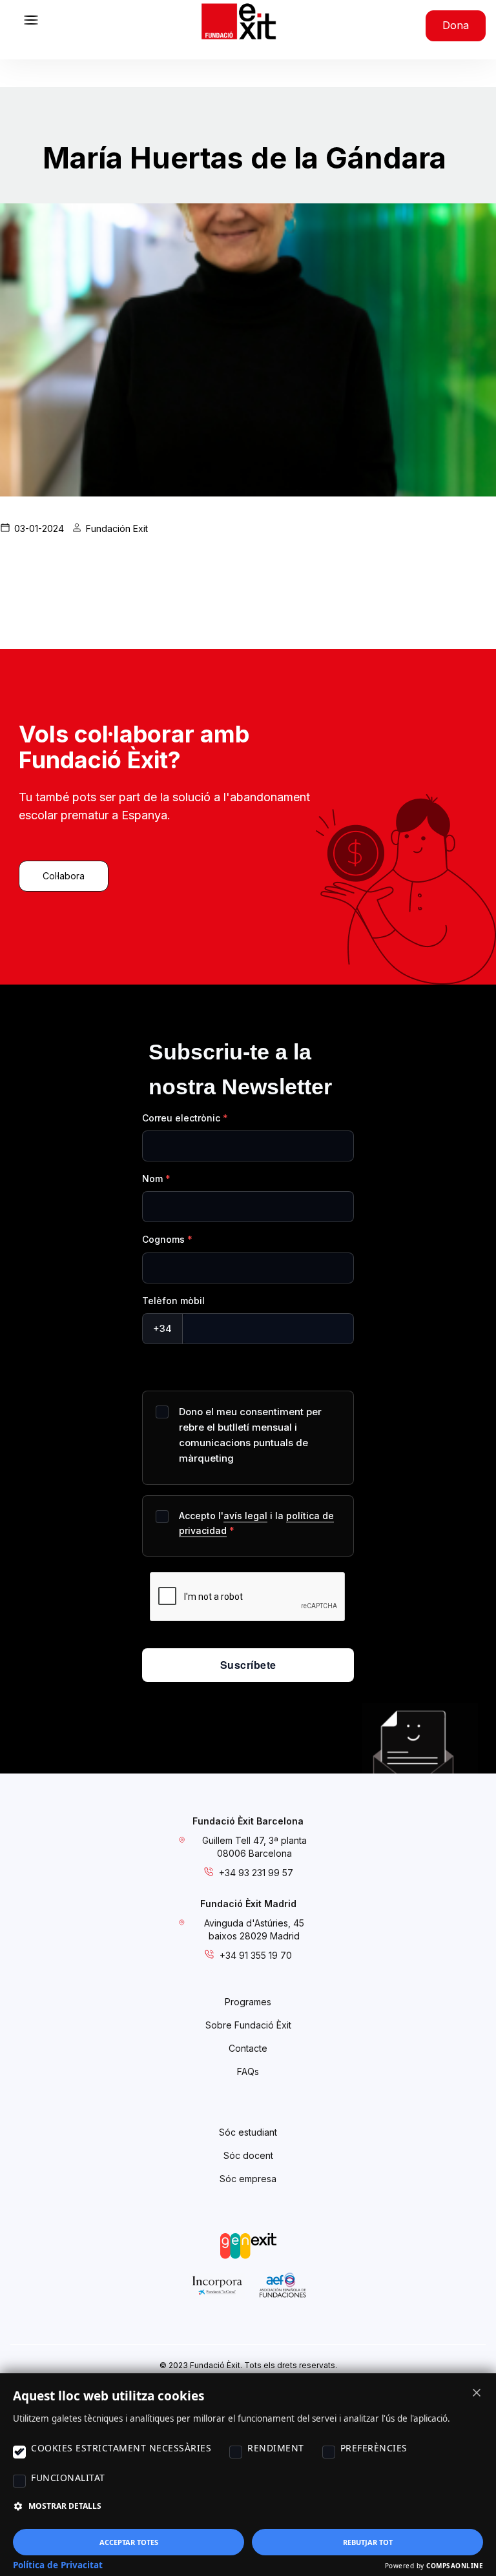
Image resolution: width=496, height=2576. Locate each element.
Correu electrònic (181, 1118)
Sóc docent (248, 2155)
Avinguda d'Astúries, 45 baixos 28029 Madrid (254, 1929)
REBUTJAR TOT (368, 2542)
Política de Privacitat (58, 2565)
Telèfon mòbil (173, 1301)
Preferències (374, 2448)
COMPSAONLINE (455, 2566)
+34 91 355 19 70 (256, 1955)
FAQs (248, 2071)
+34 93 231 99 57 (256, 1873)
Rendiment (276, 2448)
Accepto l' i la (256, 1523)
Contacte (248, 2048)
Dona (456, 25)
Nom (152, 1179)
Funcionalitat (68, 2478)
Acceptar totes (129, 2542)
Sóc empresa (248, 2179)
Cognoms (163, 1239)
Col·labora (64, 876)
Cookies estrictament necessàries (121, 2448)
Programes (248, 2002)
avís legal (245, 1516)
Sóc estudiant (248, 2132)
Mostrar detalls (65, 2506)
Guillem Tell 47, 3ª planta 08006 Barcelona (254, 1847)
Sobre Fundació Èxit (248, 2025)
